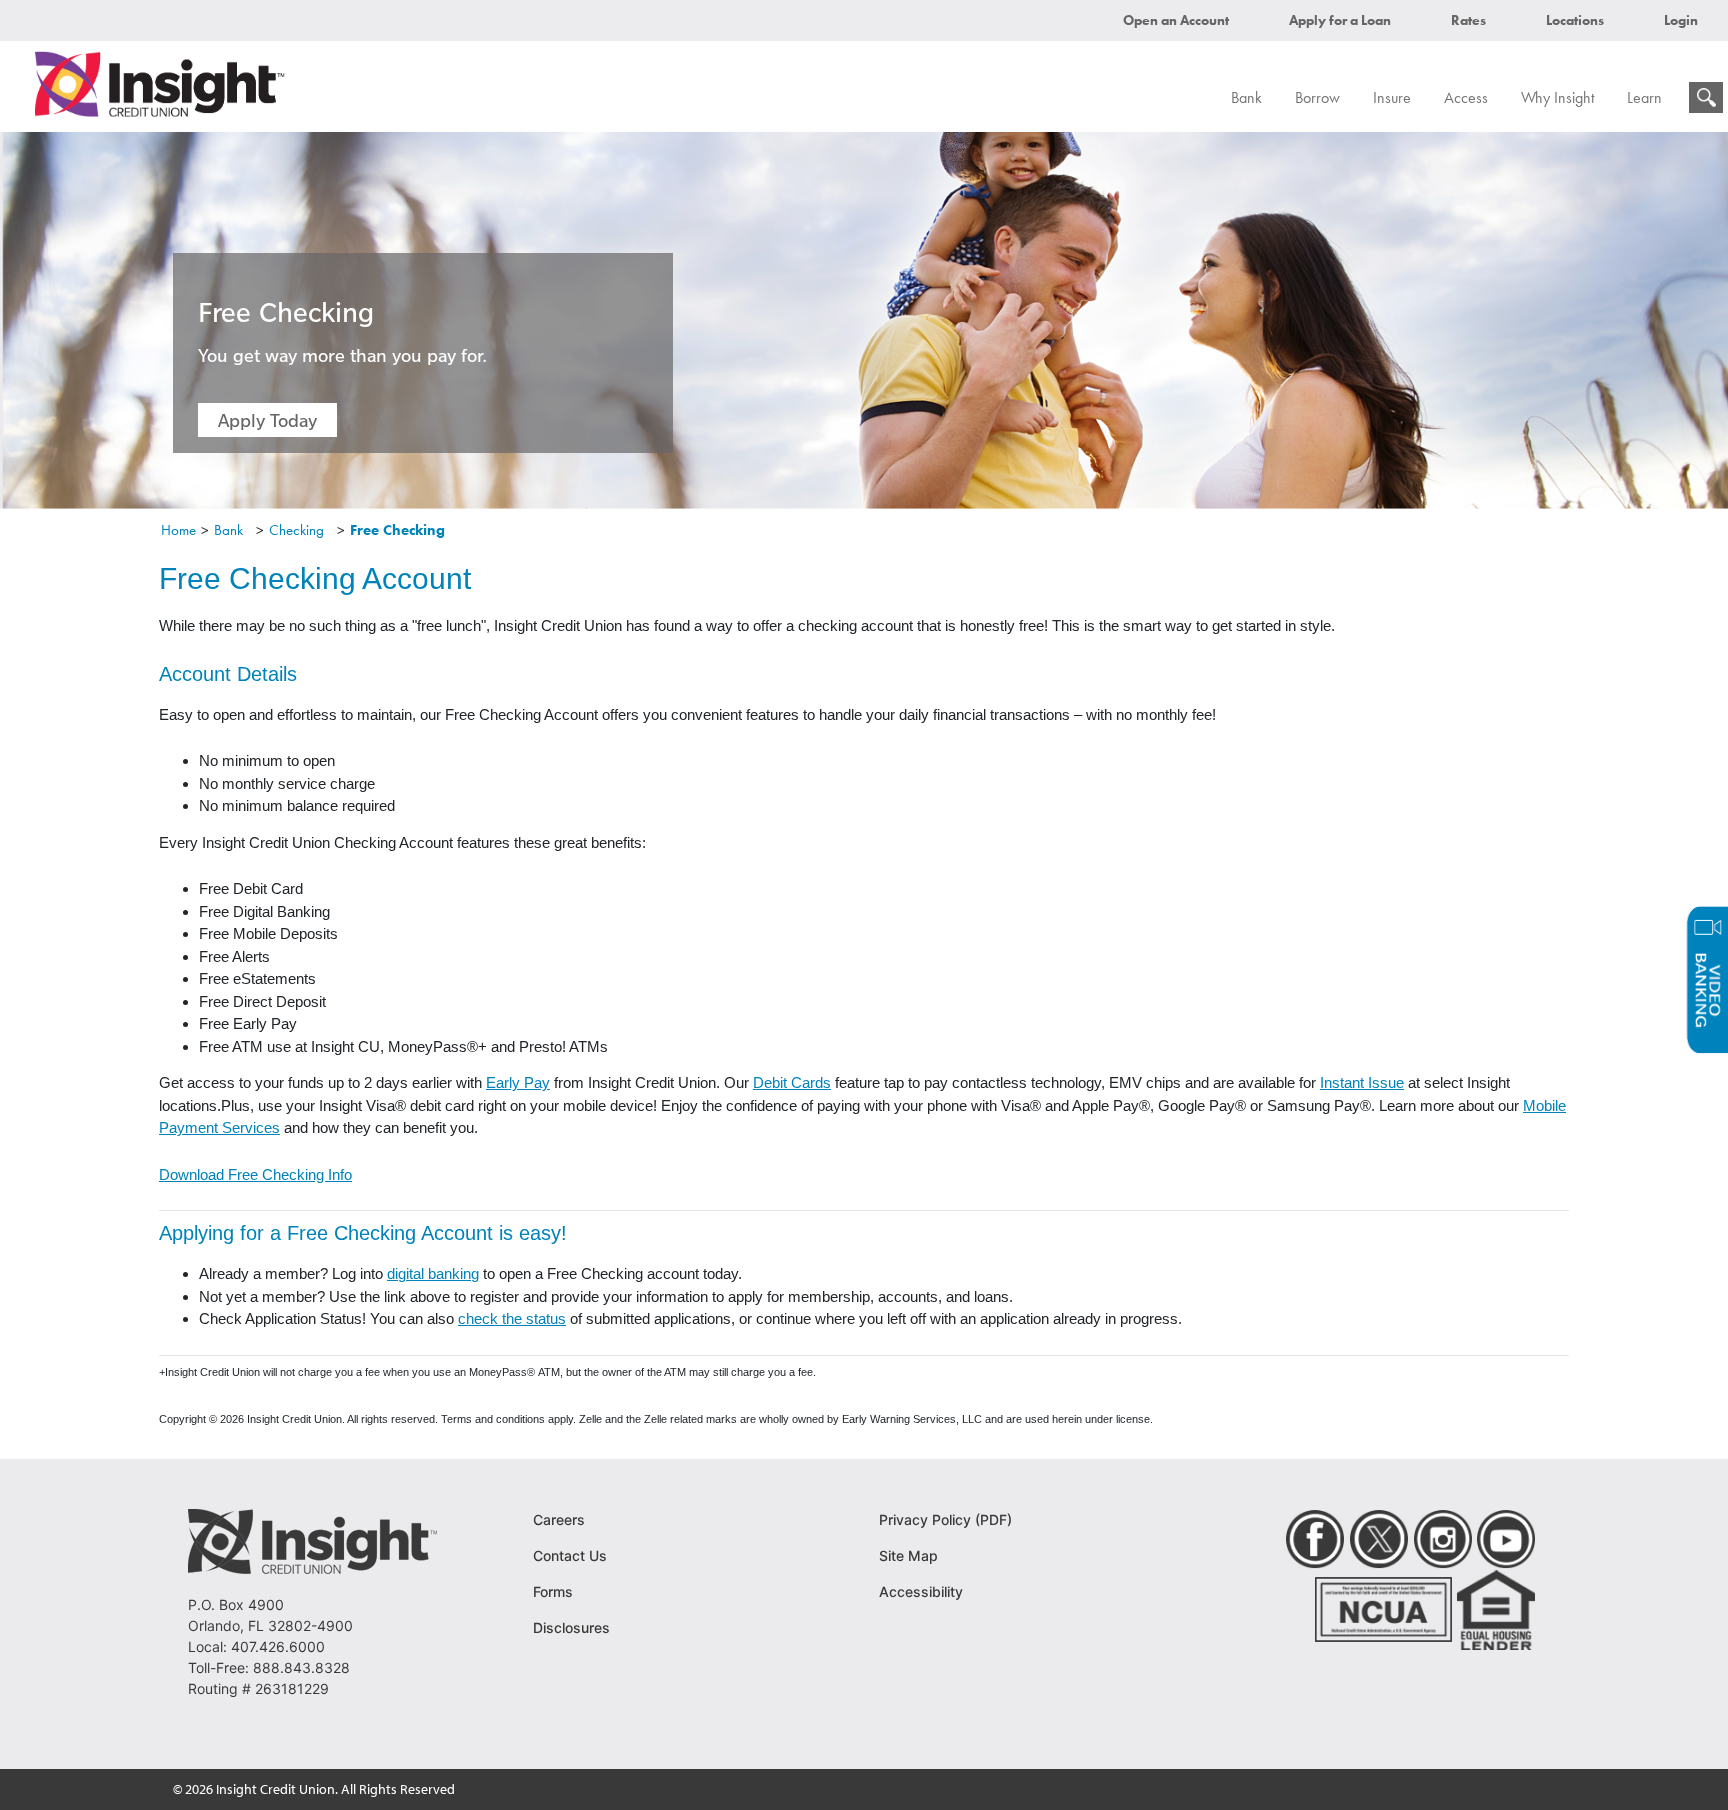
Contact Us (570, 1555)
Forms (553, 1591)
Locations (1575, 20)
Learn (1644, 97)
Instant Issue (1362, 1082)
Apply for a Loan (1340, 20)
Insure (1392, 97)
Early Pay (518, 1082)
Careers (559, 1519)
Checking (296, 530)
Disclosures (571, 1627)
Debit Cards (792, 1082)
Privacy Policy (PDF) (945, 1519)
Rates (1468, 20)
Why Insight (1557, 97)
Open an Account (1176, 20)
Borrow (1317, 97)
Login (1681, 20)
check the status (512, 1318)
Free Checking (397, 530)
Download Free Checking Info (255, 1174)
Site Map (908, 1555)
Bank (1246, 97)
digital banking (433, 1273)
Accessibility (921, 1591)
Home (178, 530)
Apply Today (267, 420)
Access (1466, 97)
